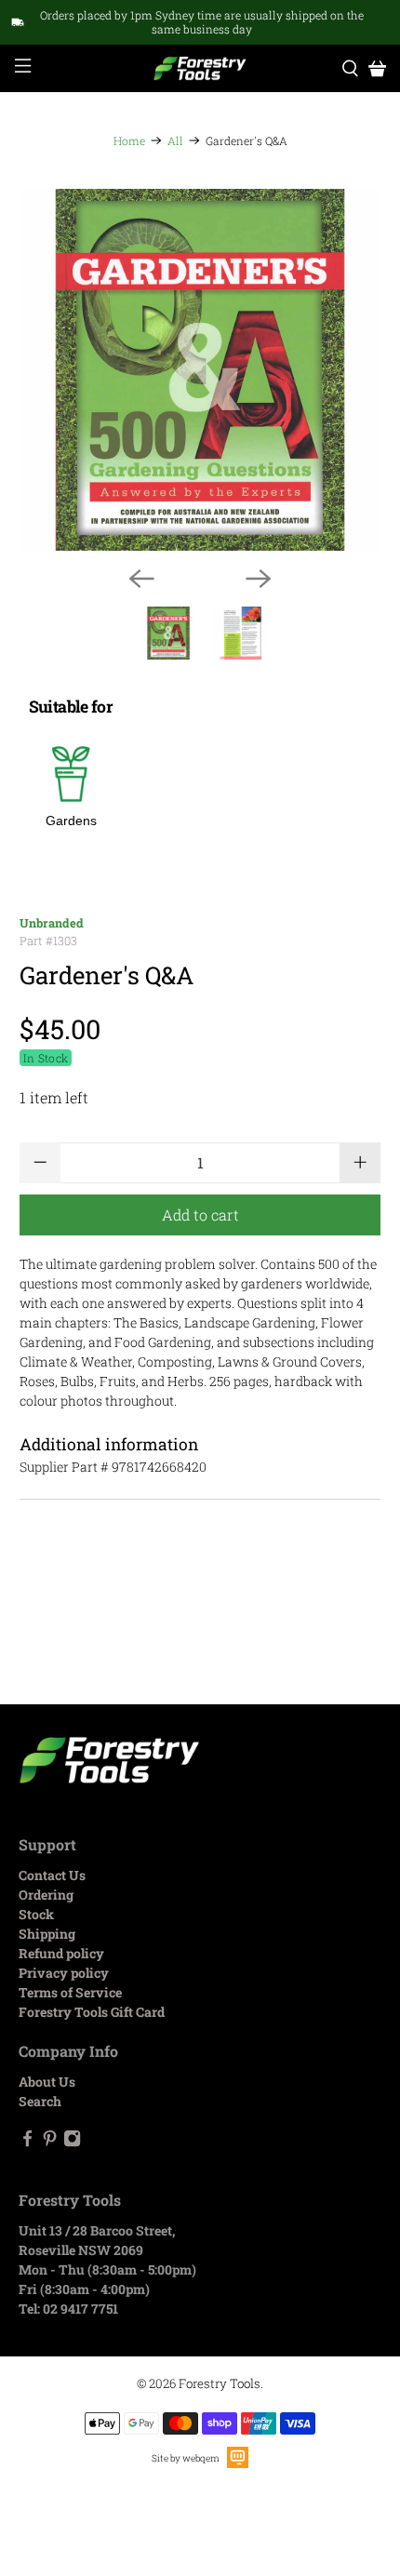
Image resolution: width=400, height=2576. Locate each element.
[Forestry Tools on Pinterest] (50, 2142)
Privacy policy (64, 1973)
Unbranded (52, 923)
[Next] (259, 579)
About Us (47, 2082)
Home (129, 140)
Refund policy (61, 1953)
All (175, 140)
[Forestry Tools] (200, 68)
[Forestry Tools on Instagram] (72, 2142)
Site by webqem (186, 2458)
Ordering (46, 1895)
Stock (36, 1914)
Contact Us (52, 1875)
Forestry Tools (220, 2383)
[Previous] (141, 579)
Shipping (47, 1934)
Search (40, 2101)
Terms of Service (70, 1992)
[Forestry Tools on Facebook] (27, 2142)
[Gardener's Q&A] (200, 370)
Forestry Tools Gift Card (92, 2012)
